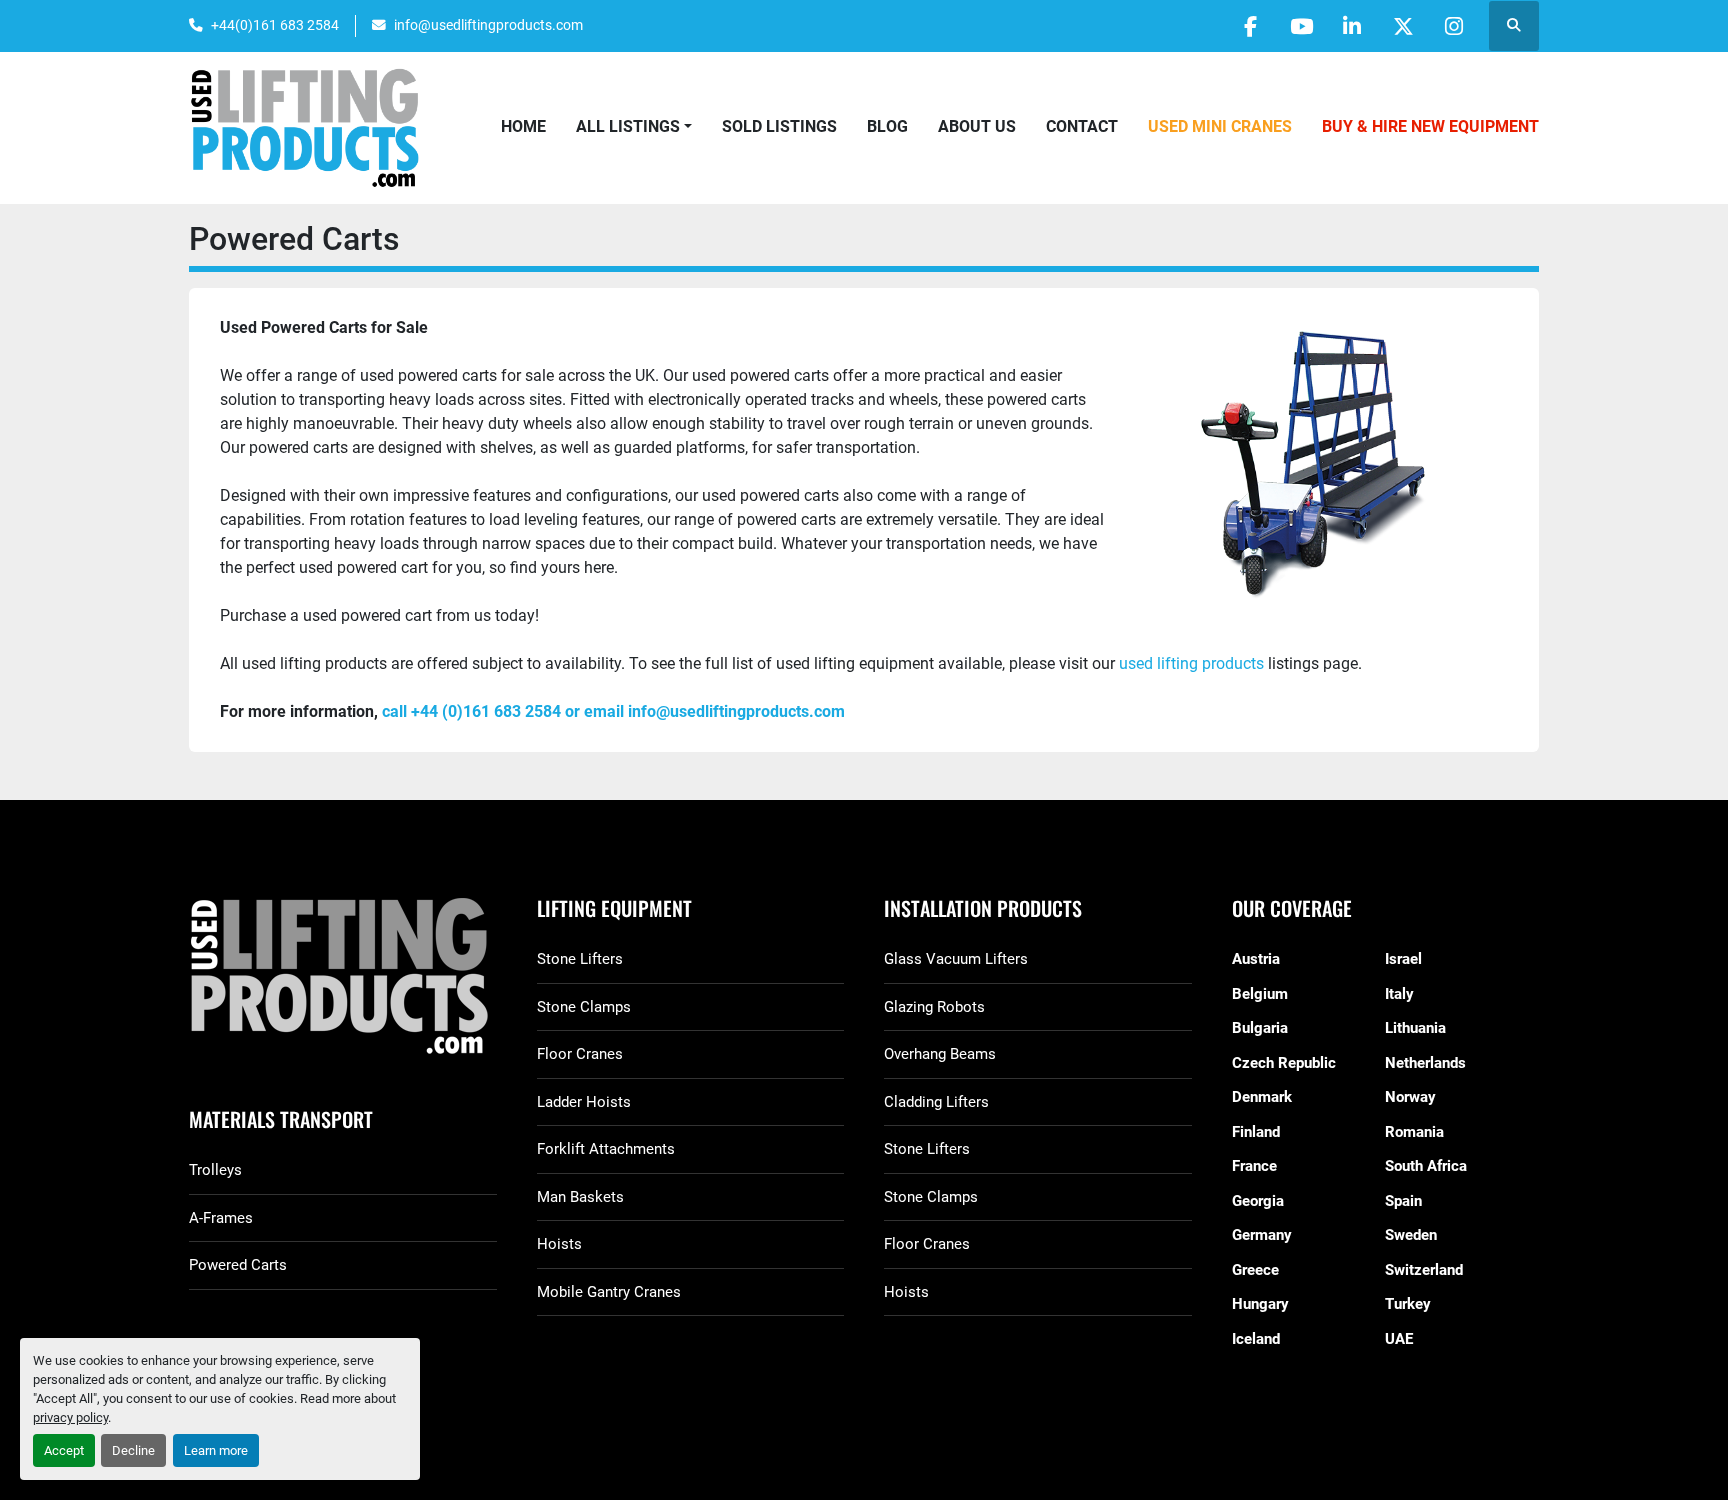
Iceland (1256, 1339)
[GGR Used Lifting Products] (343, 977)
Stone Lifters (580, 959)
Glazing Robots (934, 1007)
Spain (1403, 1201)
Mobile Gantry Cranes (609, 1292)
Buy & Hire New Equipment (1430, 126)
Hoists (559, 1244)
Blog (887, 126)
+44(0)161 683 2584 (275, 25)
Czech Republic (1284, 1063)
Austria (1256, 959)
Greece (1255, 1270)
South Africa (1426, 1166)
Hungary (1260, 1304)
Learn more (216, 1450)
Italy (1399, 994)
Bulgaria (1260, 1028)
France (1254, 1166)
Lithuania (1415, 1028)
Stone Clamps (584, 1007)
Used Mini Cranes (1220, 126)
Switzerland (1424, 1270)
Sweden (1411, 1235)
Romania (1414, 1132)
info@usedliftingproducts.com (488, 25)
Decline (133, 1450)
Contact (1082, 126)
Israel (1403, 959)
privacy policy (70, 1417)
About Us (977, 126)
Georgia (1258, 1201)
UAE (1399, 1339)
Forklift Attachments (606, 1149)
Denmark (1262, 1097)
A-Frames (221, 1218)
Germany (1262, 1235)
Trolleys (215, 1170)
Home (523, 126)
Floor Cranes (580, 1054)
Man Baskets (580, 1197)
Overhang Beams (940, 1054)
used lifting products (1189, 663)
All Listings (628, 126)
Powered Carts (238, 1265)
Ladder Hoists (584, 1102)
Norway (1410, 1097)
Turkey (1408, 1304)
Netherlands (1425, 1063)
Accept (64, 1450)
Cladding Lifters (936, 1102)
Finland (1256, 1132)
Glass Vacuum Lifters (956, 959)
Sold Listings (779, 126)
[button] (634, 127)
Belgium (1260, 994)
